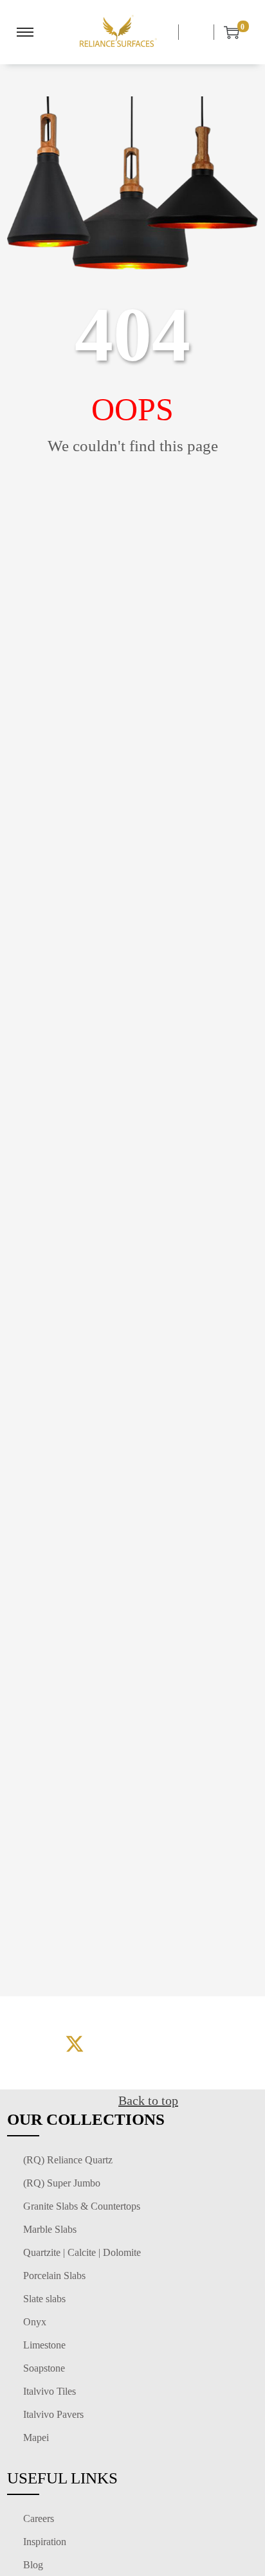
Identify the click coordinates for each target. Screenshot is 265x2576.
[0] (226, 32)
